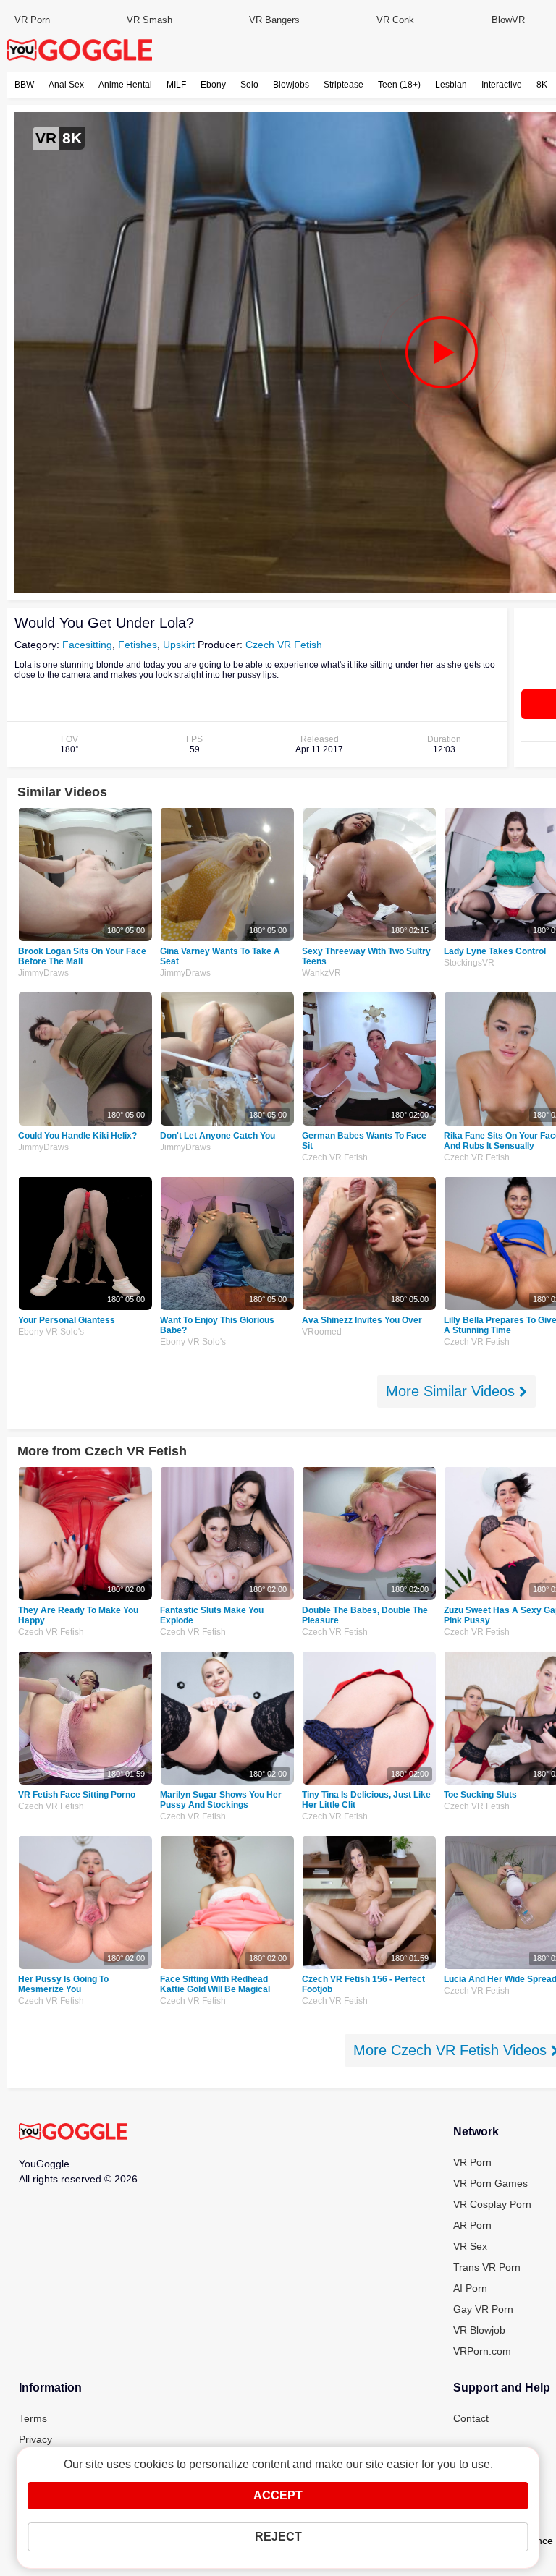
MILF (176, 85)
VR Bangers (274, 20)
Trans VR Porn (487, 2267)
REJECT (278, 2537)
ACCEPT (278, 2495)
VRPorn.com (482, 2351)
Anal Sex (66, 85)
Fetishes (138, 645)
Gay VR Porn (483, 2309)
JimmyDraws (43, 973)
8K (542, 85)
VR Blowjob (479, 2330)
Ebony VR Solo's (51, 1332)
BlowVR (508, 20)
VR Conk (395, 20)
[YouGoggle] (73, 2133)
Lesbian (451, 85)
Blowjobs (291, 85)
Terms (33, 2418)
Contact (471, 2418)
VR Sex (470, 2246)
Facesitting (87, 645)
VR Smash (149, 20)
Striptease (344, 85)
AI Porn (470, 2288)
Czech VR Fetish (284, 645)
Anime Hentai (125, 85)
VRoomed (322, 1332)
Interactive (502, 85)
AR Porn (472, 2225)
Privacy (35, 2439)
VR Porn (32, 20)
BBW (24, 85)
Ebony (213, 85)
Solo (249, 85)
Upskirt (179, 645)
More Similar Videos (452, 1391)
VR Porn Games (490, 2183)
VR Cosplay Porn (492, 2204)
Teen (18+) (399, 85)
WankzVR (321, 973)
